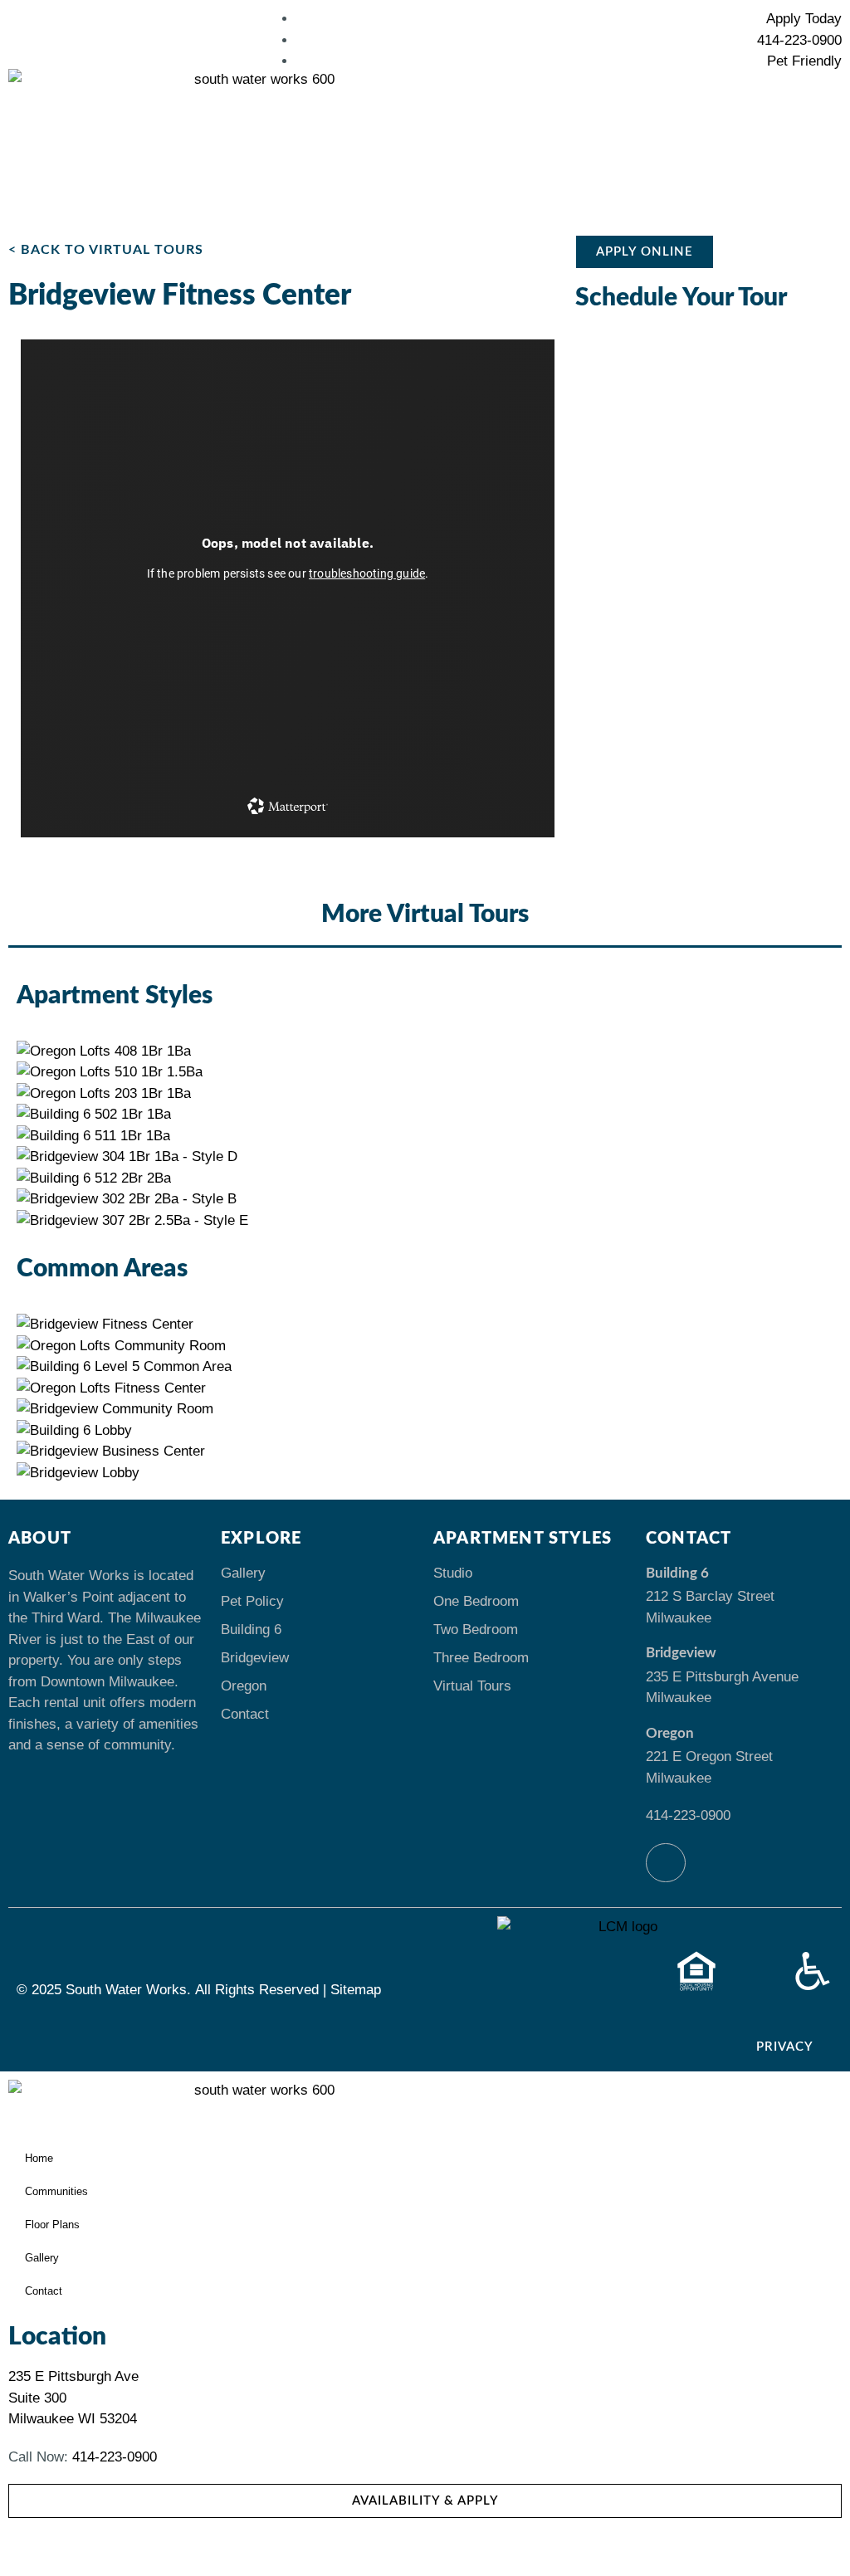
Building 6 (251, 1630)
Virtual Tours (472, 1686)
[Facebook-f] (666, 1863)
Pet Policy (252, 1601)
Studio (453, 1573)
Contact (245, 1714)
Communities (56, 2191)
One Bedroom (476, 1601)
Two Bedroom (476, 1630)
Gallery (243, 1573)
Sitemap (356, 1990)
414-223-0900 (688, 1815)
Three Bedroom (481, 1658)
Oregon (244, 1686)
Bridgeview (255, 1658)
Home (39, 2158)
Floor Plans (52, 2225)
